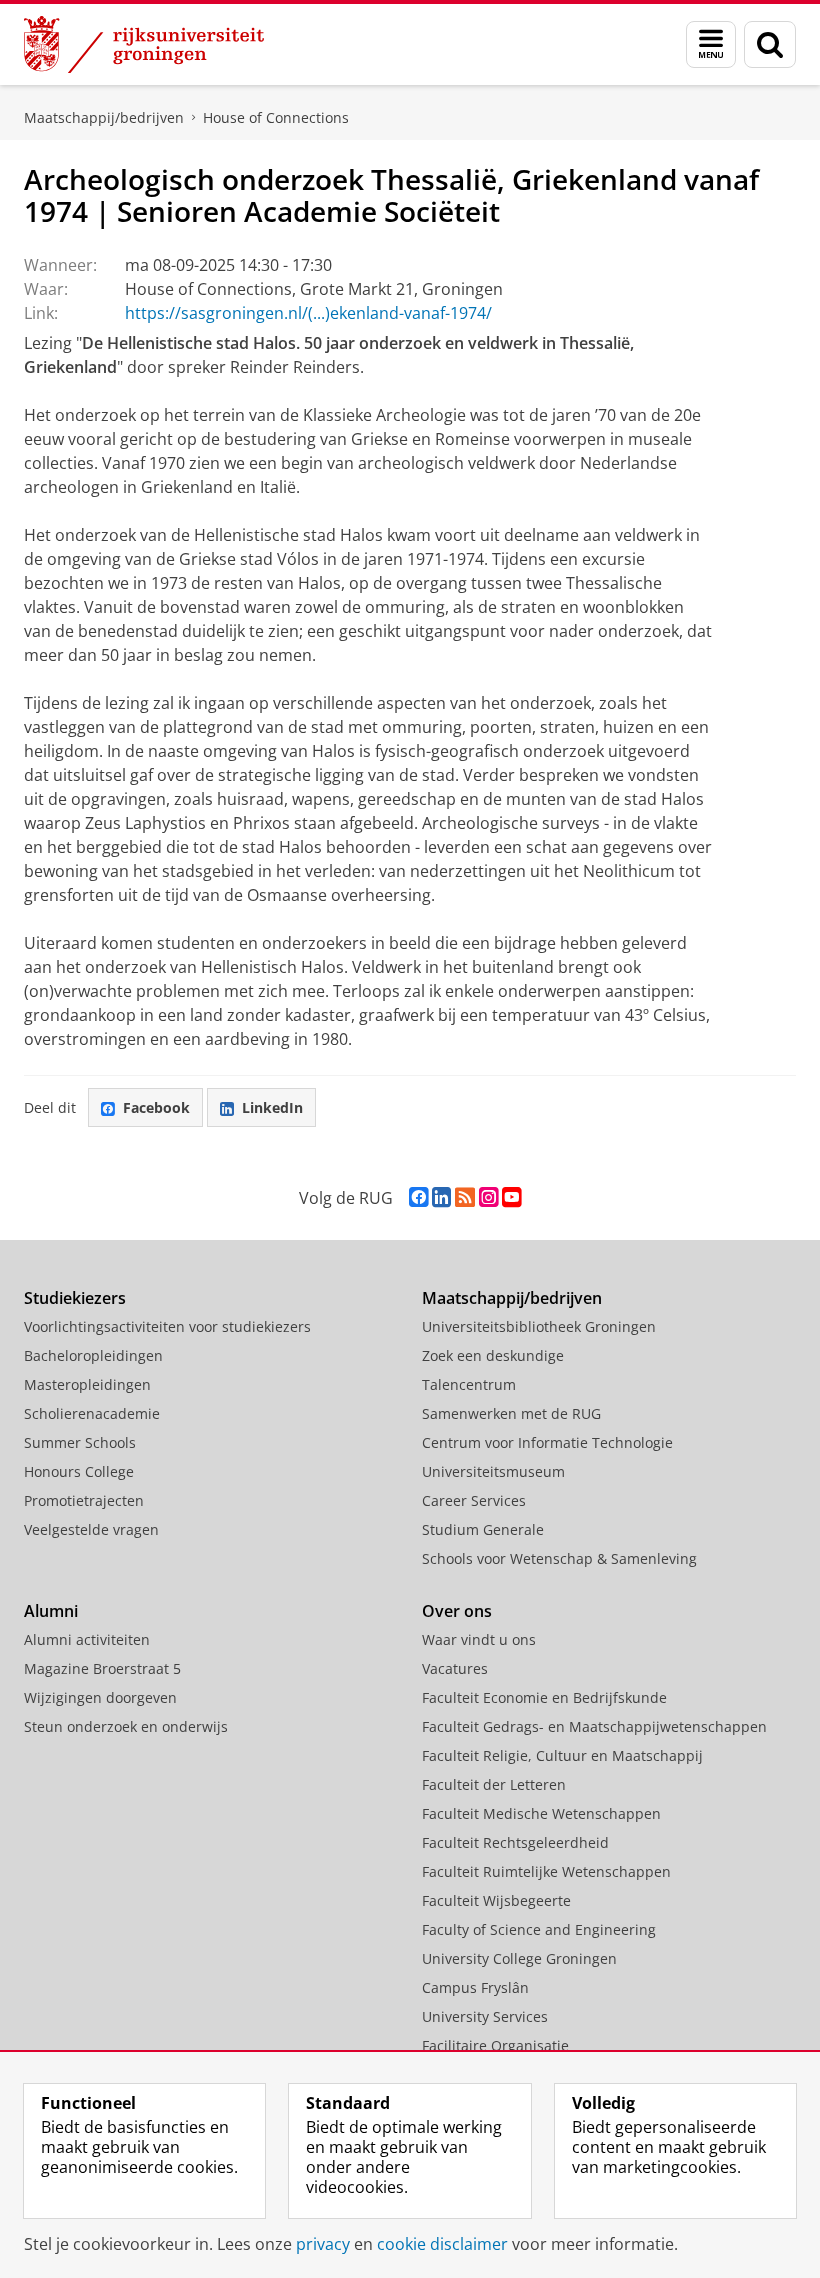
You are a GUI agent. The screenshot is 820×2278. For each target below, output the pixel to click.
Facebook (156, 1107)
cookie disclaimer (442, 2244)
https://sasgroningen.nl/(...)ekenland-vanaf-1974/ (308, 313)
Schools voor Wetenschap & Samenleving (559, 1558)
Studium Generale (483, 1529)
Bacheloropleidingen (93, 1355)
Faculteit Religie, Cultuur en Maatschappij (562, 1755)
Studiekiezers (75, 1298)
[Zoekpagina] (770, 44)
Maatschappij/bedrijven (104, 117)
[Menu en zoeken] (711, 44)
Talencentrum (469, 1384)
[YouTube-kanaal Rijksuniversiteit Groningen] (511, 1197)
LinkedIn (272, 1107)
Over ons (457, 1611)
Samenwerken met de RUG (511, 1413)
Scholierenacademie (92, 1413)
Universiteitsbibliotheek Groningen (539, 1326)
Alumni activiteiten (87, 1639)
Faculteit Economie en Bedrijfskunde (544, 1697)
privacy (323, 2244)
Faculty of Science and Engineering (539, 1929)
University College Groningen (519, 1958)
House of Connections (276, 117)
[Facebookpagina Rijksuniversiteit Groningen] (418, 1197)
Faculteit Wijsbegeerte (496, 1900)
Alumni (51, 1611)
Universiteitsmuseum (493, 1471)
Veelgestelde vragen (91, 1529)
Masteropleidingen (87, 1384)
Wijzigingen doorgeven (100, 1697)
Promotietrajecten (84, 1500)
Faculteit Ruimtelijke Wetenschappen (546, 1871)
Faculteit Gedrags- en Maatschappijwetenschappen (594, 1726)
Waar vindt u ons (479, 1639)
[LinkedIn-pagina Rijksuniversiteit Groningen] (441, 1197)
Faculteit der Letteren (494, 1784)
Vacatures (455, 1668)
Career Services (474, 1500)
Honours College (79, 1471)
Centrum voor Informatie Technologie (547, 1442)
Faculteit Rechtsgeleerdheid (515, 1842)
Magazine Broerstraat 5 (102, 1668)
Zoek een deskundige (493, 1355)
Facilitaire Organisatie (495, 2045)
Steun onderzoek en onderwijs (126, 1726)
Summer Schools (80, 1442)
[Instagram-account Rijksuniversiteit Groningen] (488, 1197)
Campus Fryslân (475, 1987)
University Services (485, 2016)
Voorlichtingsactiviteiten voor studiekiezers (167, 1326)
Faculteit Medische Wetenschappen (541, 1813)
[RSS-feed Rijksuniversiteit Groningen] (465, 1197)
